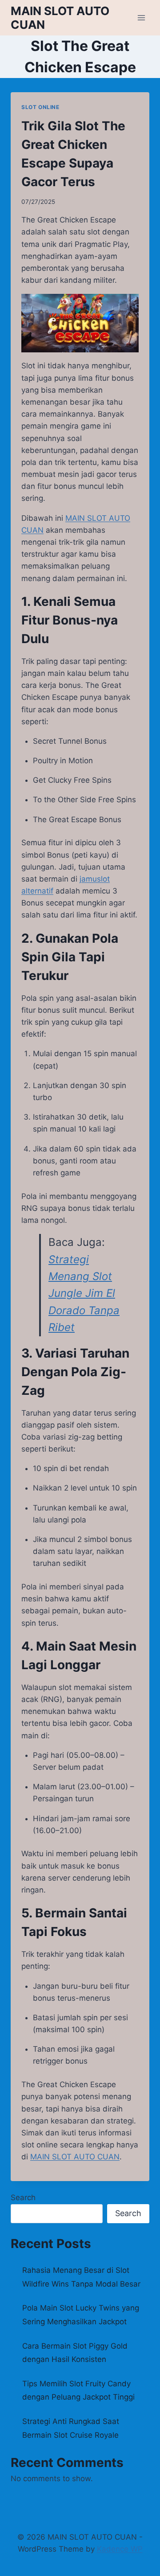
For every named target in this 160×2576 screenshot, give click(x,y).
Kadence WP (120, 2549)
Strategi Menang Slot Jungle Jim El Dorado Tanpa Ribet (84, 1294)
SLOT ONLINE (40, 107)
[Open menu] (141, 18)
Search (23, 2197)
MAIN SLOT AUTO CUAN (75, 2157)
